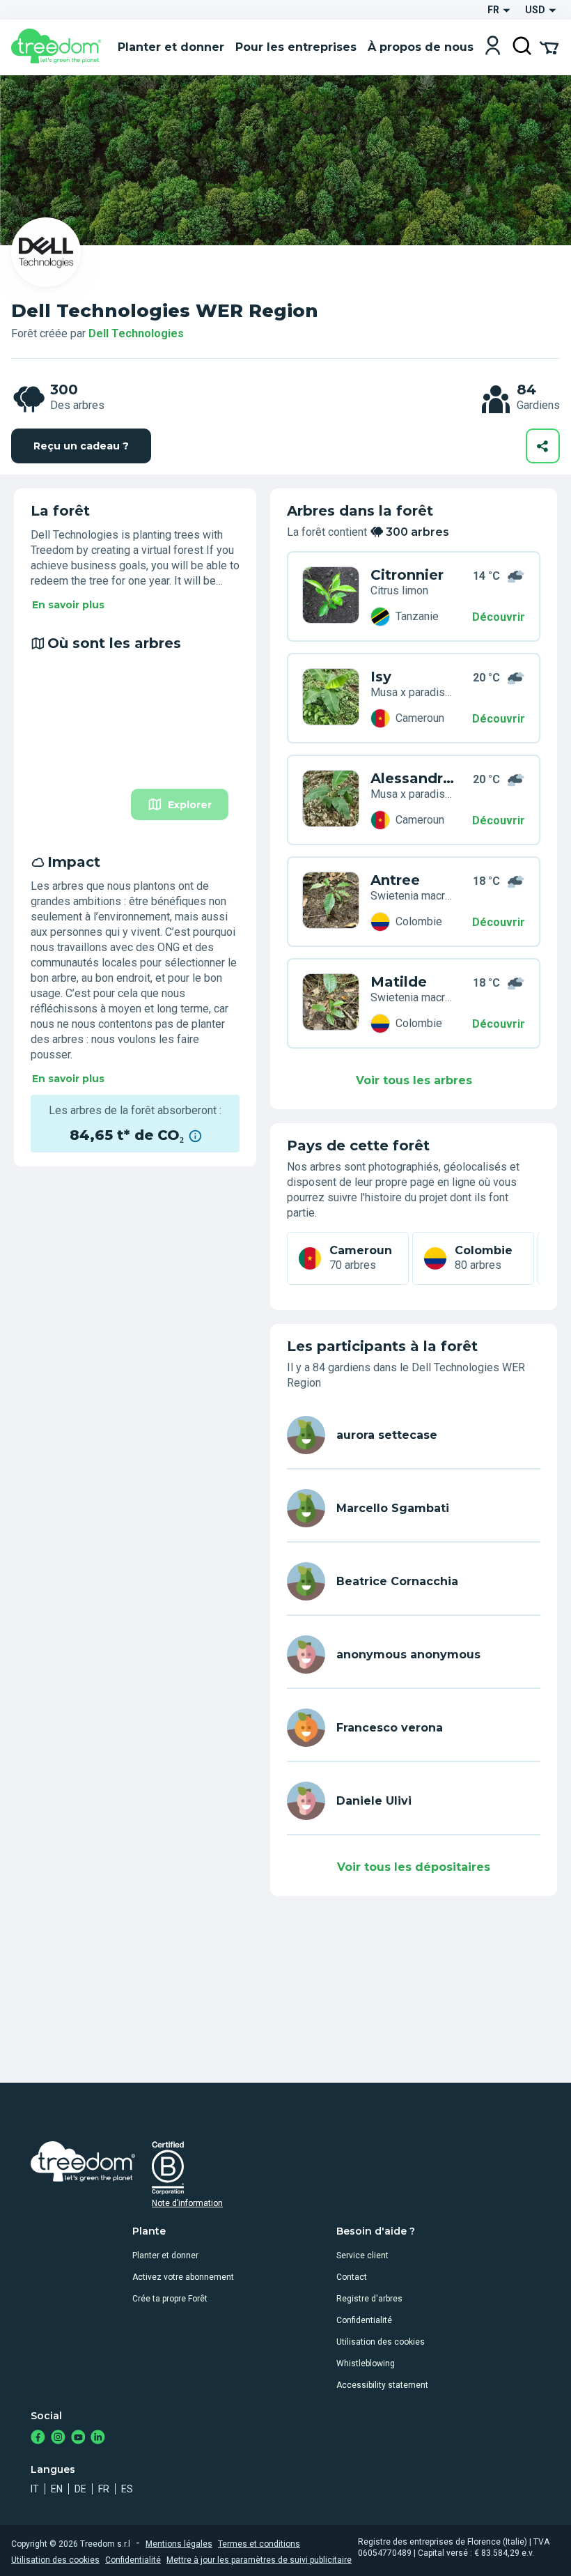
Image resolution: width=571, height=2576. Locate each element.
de (80, 2489)
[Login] (493, 47)
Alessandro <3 (412, 778)
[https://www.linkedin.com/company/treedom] (98, 2438)
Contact (352, 2277)
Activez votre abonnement (183, 2277)
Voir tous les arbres (414, 1080)
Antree (395, 880)
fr (104, 2489)
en (57, 2489)
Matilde (399, 982)
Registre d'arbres (369, 2299)
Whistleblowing (366, 2363)
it (35, 2489)
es (127, 2489)
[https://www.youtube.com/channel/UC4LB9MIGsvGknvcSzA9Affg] (78, 2438)
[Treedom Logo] (59, 47)
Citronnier (407, 575)
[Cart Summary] (549, 47)
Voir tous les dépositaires (414, 1867)
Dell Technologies (136, 333)
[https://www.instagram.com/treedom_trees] (58, 2438)
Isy (381, 677)
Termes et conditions (259, 2544)
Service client (362, 2255)
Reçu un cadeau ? (81, 446)
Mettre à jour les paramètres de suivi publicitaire (259, 2560)
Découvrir (499, 617)
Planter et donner (165, 2255)
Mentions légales (179, 2544)
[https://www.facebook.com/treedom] (38, 2438)
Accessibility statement (382, 2385)
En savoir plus (68, 605)
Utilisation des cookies (381, 2342)
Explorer (190, 805)
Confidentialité (364, 2320)
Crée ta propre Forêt (170, 2299)
